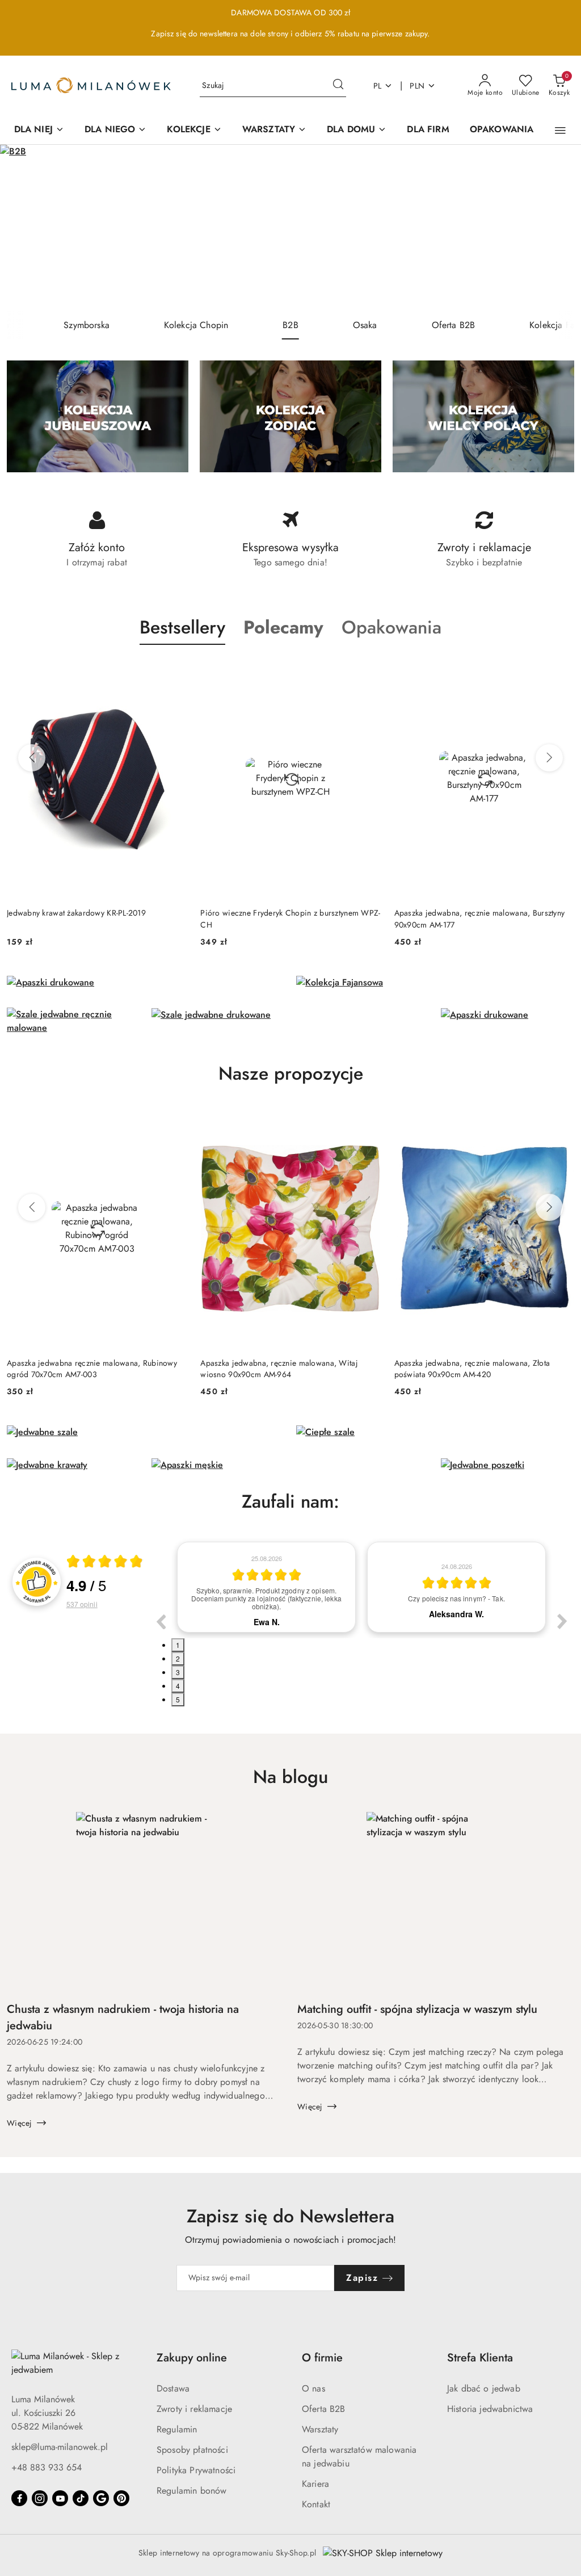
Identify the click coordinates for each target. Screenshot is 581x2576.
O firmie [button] (322, 2358)
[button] (560, 131)
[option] (266, 1587)
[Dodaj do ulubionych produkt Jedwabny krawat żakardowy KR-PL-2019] (174, 672)
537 (82, 1604)
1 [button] (178, 1645)
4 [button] (178, 1686)
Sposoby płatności (192, 2450)
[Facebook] (19, 2498)
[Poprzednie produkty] (32, 758)
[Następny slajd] (556, 228)
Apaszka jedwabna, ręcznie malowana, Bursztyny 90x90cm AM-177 (480, 918)
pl (378, 86)
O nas (313, 2388)
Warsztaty (320, 2429)
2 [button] (178, 1658)
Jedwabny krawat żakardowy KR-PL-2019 (76, 913)
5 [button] (178, 1699)
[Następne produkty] (549, 758)
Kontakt (316, 2504)
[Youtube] (60, 2498)
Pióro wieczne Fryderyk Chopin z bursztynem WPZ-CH (290, 918)
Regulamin (177, 2429)
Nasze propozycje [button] (291, 1073)
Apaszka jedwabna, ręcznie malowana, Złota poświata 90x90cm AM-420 (472, 1369)
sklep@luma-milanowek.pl (60, 2447)
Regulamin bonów (191, 2491)
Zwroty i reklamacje (194, 2409)
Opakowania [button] (391, 627)
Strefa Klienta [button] (480, 2358)
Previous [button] (161, 1621)
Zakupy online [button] (192, 2358)
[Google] (101, 2498)
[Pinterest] (121, 2498)
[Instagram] (40, 2498)
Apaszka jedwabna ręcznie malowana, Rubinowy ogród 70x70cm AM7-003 (92, 1369)
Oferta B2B (324, 2409)
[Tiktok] (81, 2498)
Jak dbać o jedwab (484, 2388)
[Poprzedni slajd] (25, 228)
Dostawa (173, 2388)
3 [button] (178, 1672)
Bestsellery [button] (182, 627)
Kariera (315, 2484)
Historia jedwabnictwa (490, 2409)
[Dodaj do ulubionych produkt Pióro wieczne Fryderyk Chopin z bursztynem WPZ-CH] (368, 672)
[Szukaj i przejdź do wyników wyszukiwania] (338, 86)
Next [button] (562, 1621)
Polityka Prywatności (196, 2470)
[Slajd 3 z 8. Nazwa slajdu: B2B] (290, 228)
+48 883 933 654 (47, 2467)
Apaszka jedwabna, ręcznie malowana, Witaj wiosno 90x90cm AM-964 (279, 1369)
